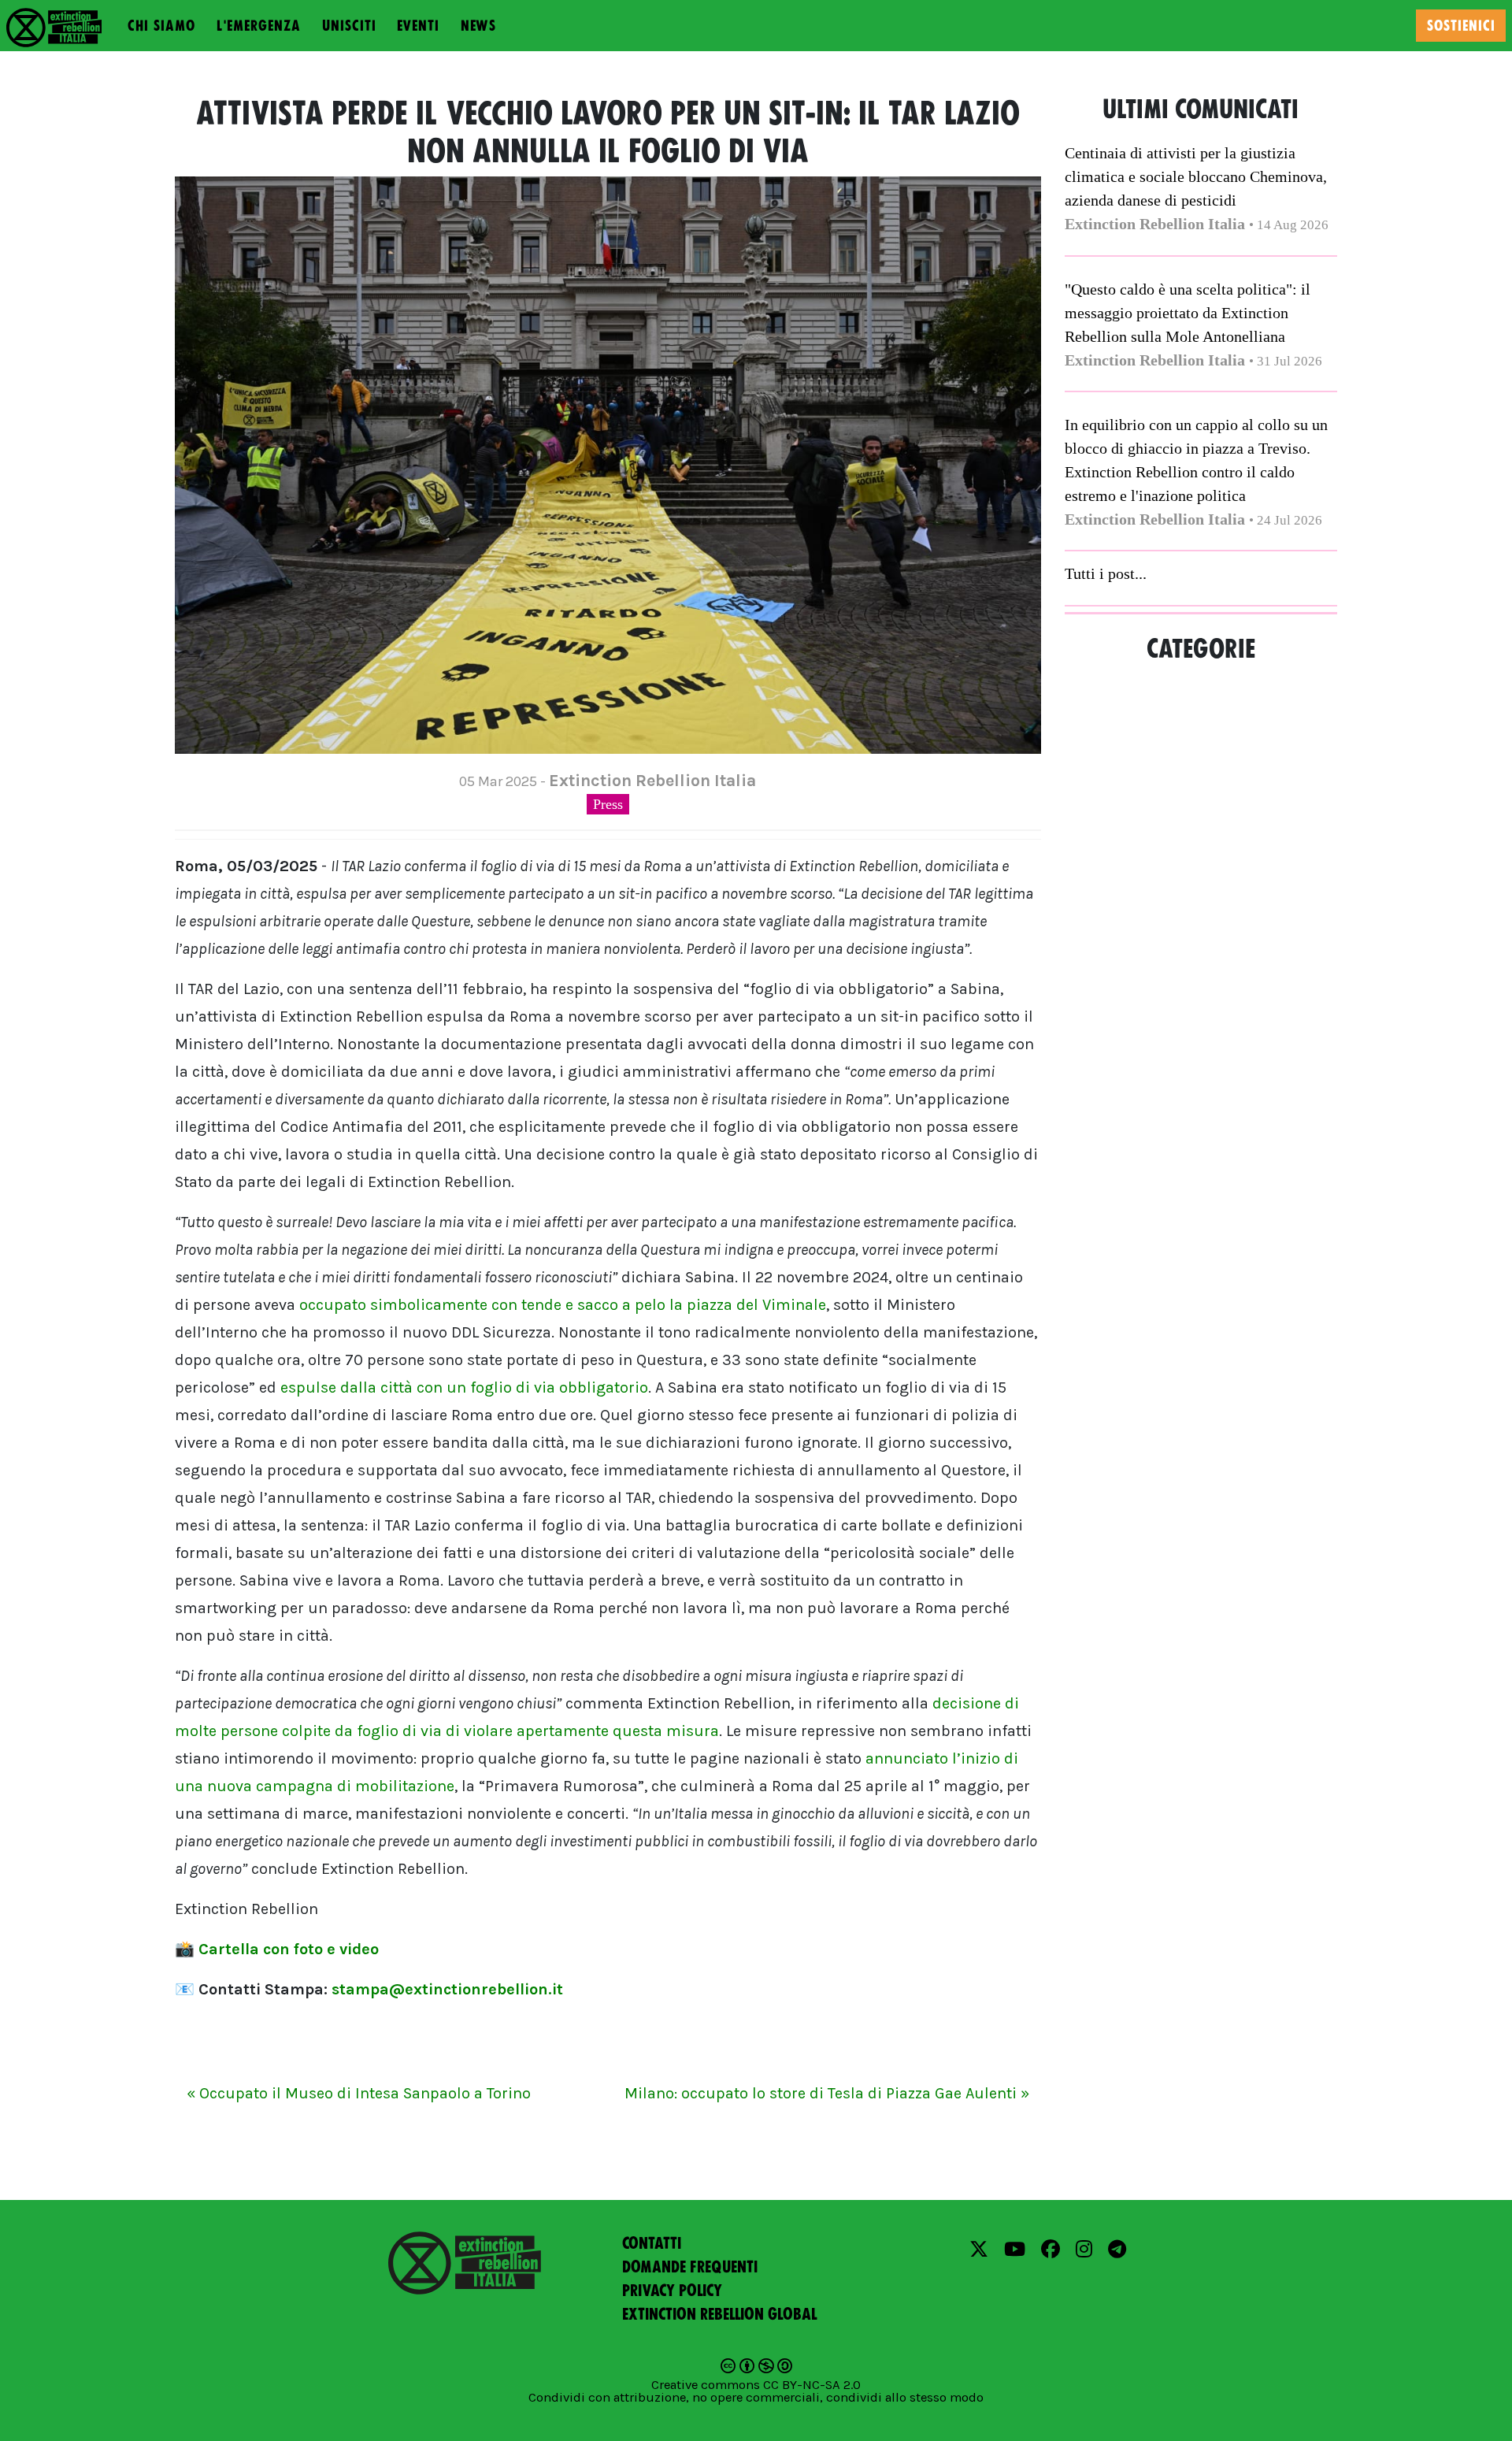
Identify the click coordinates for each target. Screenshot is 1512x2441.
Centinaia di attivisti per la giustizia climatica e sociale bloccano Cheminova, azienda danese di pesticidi (1196, 176)
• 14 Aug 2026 (1289, 225)
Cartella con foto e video (289, 1949)
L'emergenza (259, 26)
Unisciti (349, 26)
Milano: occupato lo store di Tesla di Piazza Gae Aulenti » (827, 2093)
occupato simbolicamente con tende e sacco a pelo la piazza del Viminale (563, 1305)
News (478, 26)
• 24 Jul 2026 (1286, 520)
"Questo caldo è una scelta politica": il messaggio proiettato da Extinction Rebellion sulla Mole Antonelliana (1188, 313)
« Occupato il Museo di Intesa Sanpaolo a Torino (359, 2093)
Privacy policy (672, 2291)
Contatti (652, 2243)
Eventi (418, 26)
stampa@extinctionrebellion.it (447, 1989)
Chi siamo (161, 26)
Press (608, 804)
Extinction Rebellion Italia (1155, 224)
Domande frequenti (690, 2267)
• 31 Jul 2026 (1286, 361)
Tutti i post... (1106, 573)
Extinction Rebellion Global (720, 2314)
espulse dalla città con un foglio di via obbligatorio (464, 1387)
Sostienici (1461, 26)
